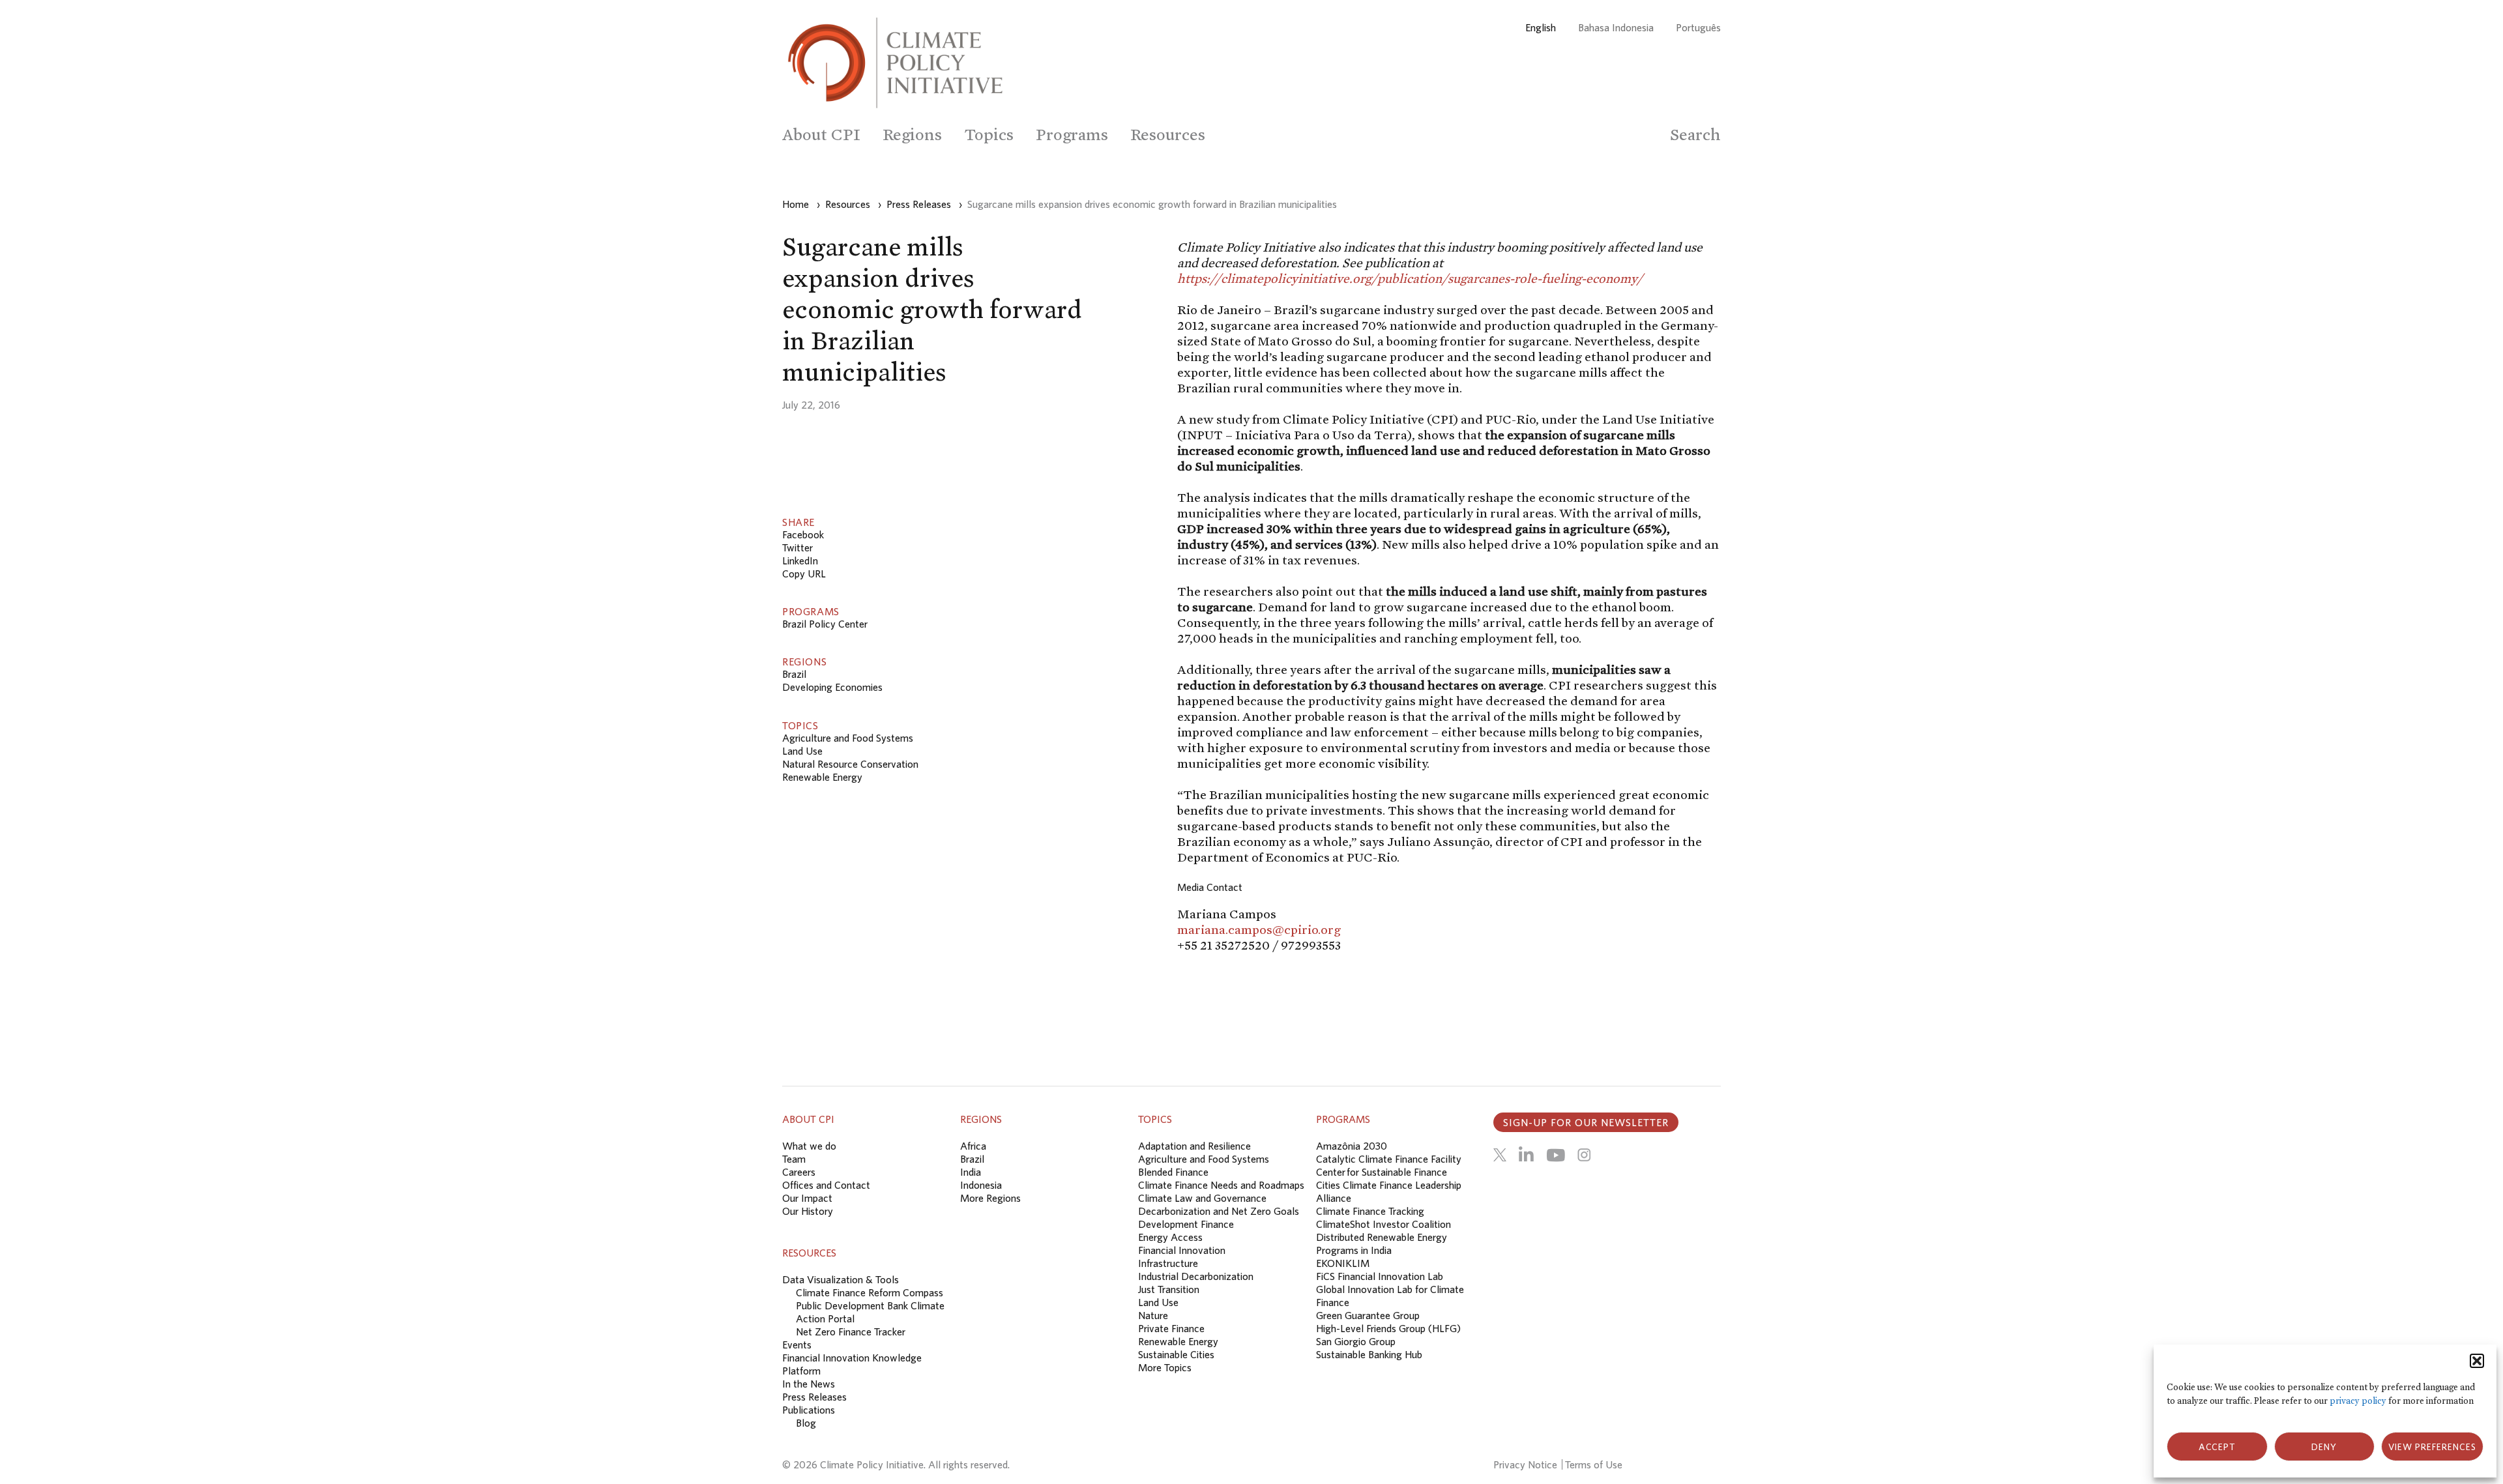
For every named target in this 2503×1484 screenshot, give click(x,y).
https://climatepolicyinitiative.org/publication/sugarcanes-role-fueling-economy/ (1410, 278)
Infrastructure (1168, 1263)
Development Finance (1186, 1224)
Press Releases (814, 1397)
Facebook (803, 534)
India (971, 1172)
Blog (806, 1423)
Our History (808, 1211)
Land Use (802, 751)
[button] (2477, 1361)
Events (797, 1345)
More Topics (1165, 1367)
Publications (809, 1410)
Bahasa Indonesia (1616, 27)
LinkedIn (800, 560)
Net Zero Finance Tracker (851, 1331)
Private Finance (1171, 1328)
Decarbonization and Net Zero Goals (1219, 1211)
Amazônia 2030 (1352, 1146)
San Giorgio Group (1356, 1341)
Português (1698, 27)
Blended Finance (1173, 1172)
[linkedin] (1526, 1155)
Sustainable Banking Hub (1369, 1354)
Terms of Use (1594, 1464)
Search (1695, 135)
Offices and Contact (826, 1185)
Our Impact (807, 1198)
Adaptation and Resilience (1194, 1146)
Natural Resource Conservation (850, 764)
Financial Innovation (1182, 1250)
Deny (2324, 1447)
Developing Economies (832, 687)
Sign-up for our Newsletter (1586, 1122)
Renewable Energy (822, 777)
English (1541, 27)
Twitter (798, 547)
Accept (2217, 1447)
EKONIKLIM (1343, 1263)
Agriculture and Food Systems (848, 738)
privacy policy (2358, 1401)
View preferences (2432, 1447)
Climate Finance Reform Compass (870, 1292)
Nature (1153, 1315)
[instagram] (1584, 1155)
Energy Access (1170, 1237)
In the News (809, 1384)
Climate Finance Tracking (1370, 1211)
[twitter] (1500, 1155)
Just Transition (1169, 1289)
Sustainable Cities (1176, 1354)
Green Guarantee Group (1368, 1315)
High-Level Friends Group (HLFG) (1388, 1328)
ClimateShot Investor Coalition (1383, 1224)
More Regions (990, 1198)
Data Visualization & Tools (841, 1279)
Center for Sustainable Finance (1382, 1172)
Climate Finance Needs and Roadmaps (1221, 1185)
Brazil (794, 674)
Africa (973, 1146)
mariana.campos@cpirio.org (1259, 929)
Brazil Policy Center (825, 624)
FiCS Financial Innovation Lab (1380, 1276)
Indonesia (981, 1185)
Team (794, 1159)
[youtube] (1556, 1155)
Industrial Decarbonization (1196, 1276)
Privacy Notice (1525, 1464)
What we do (809, 1146)
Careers (799, 1172)
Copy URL (804, 574)
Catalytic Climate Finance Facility (1389, 1159)
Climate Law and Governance (1202, 1198)
